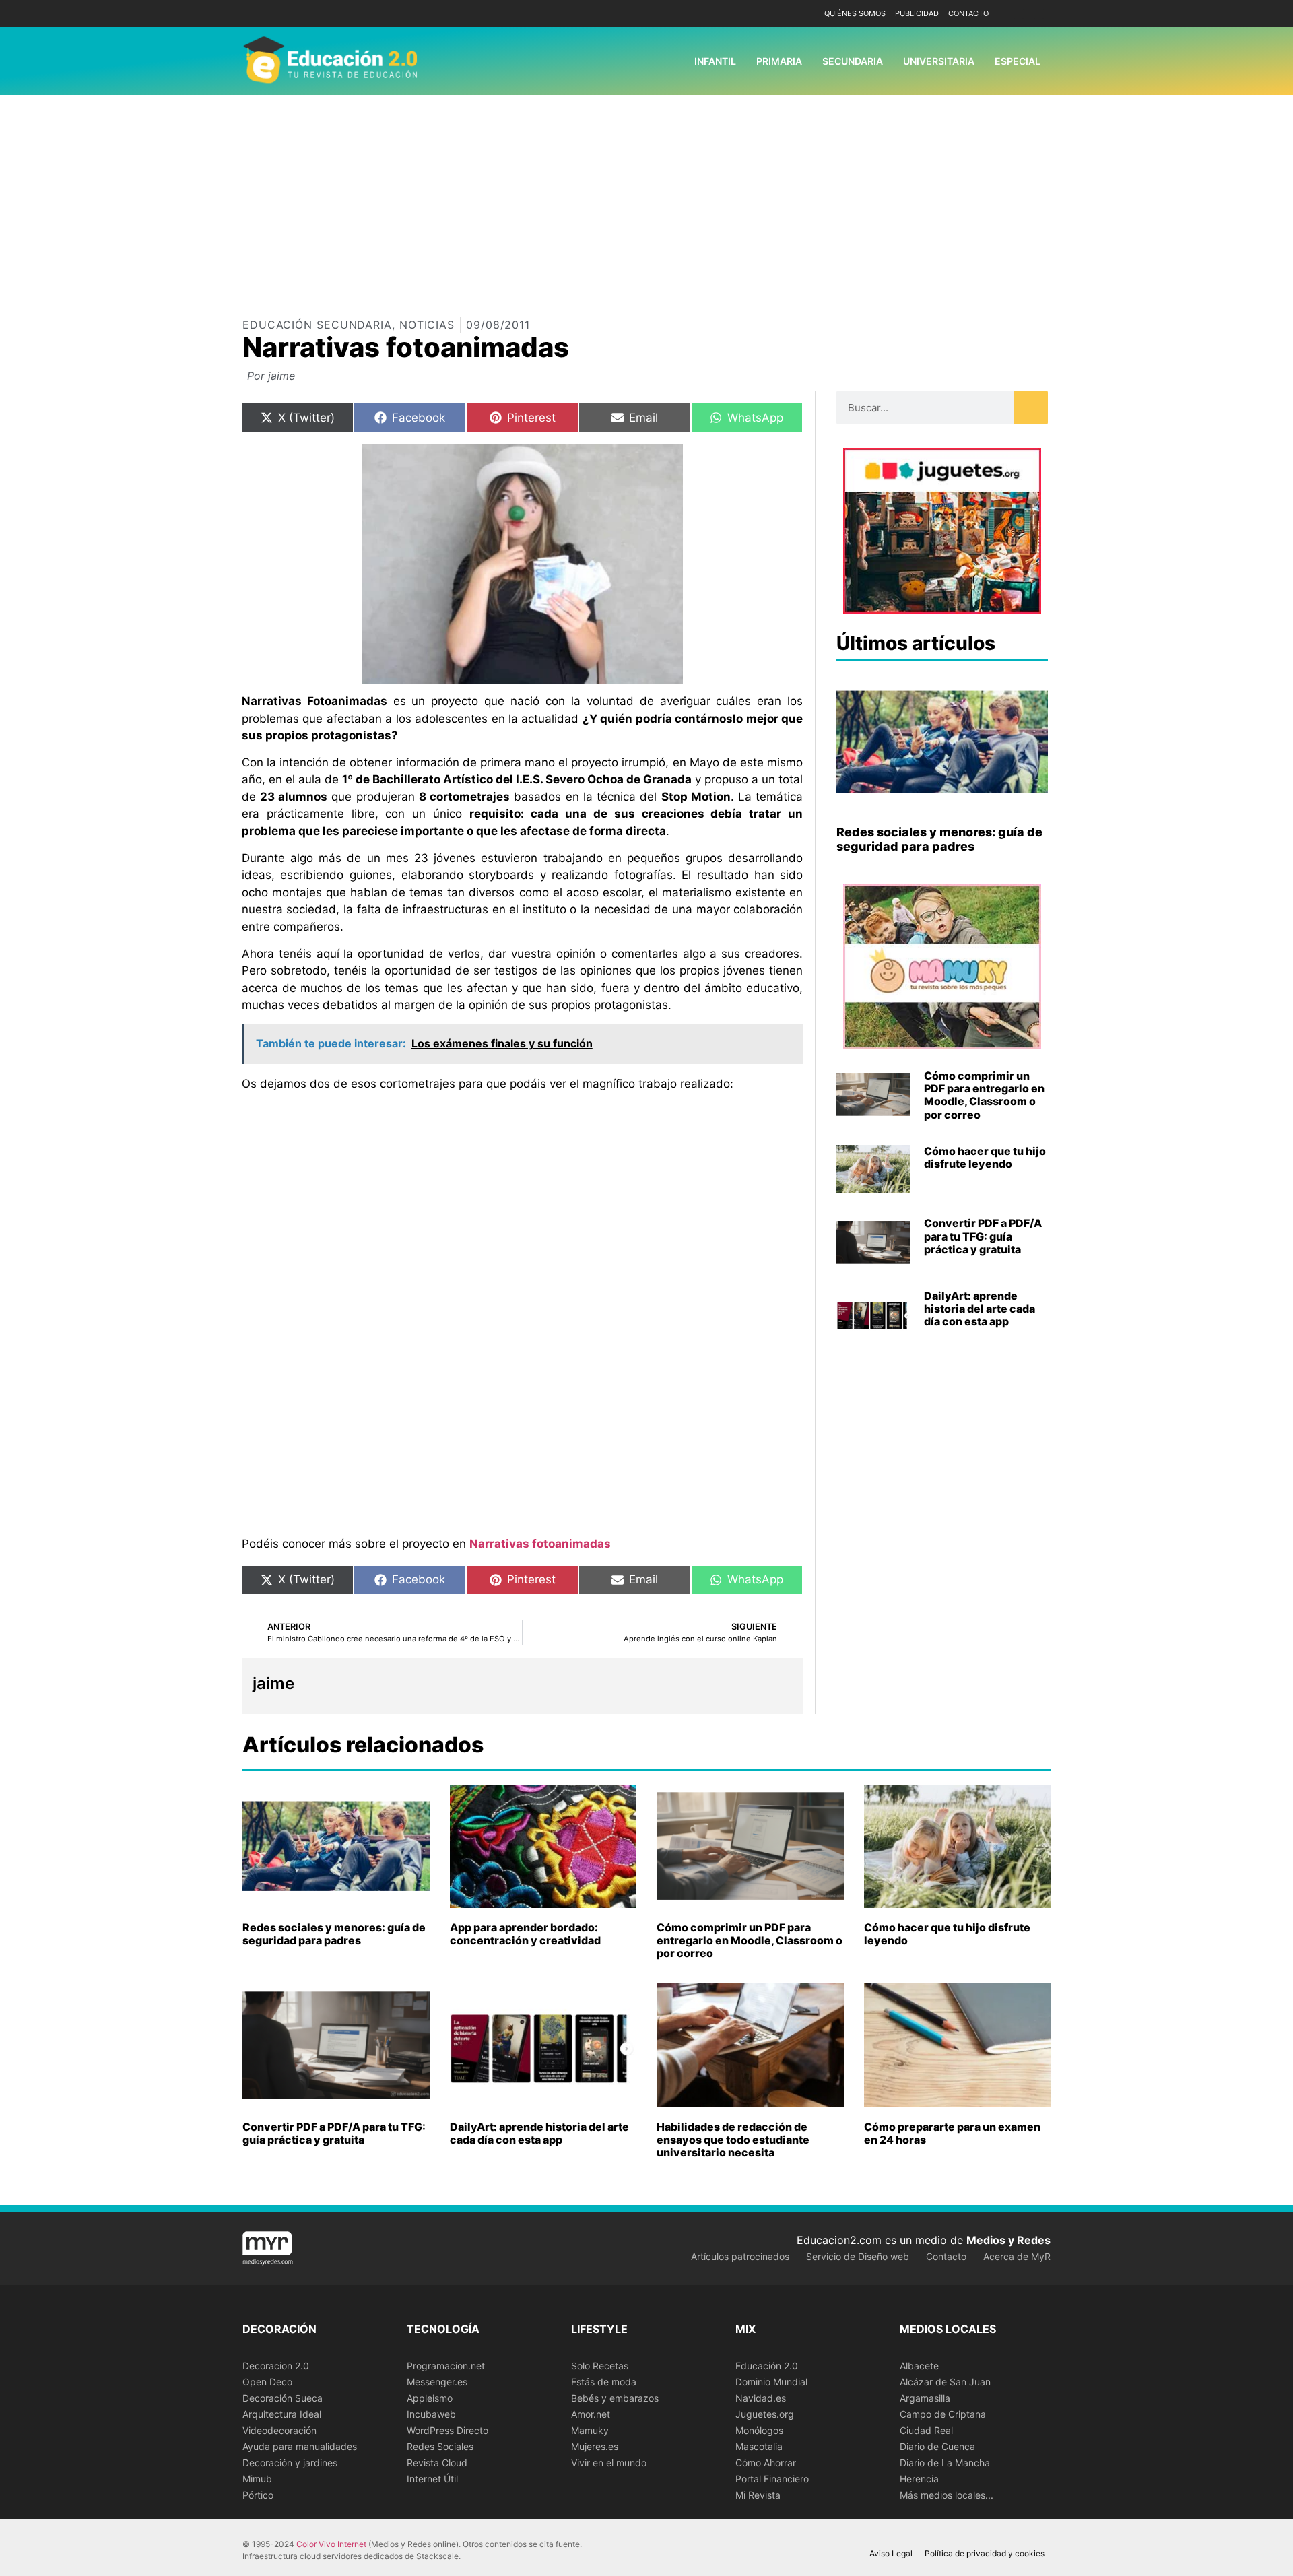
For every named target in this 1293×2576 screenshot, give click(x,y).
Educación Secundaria (317, 325)
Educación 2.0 (767, 2366)
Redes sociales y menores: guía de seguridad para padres (939, 839)
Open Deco (267, 2382)
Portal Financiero (772, 2479)
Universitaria (939, 61)
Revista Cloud (437, 2463)
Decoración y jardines (290, 2463)
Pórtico (258, 2495)
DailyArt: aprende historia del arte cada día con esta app (980, 1309)
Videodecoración (279, 2430)
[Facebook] (1019, 14)
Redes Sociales (440, 2446)
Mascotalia (759, 2446)
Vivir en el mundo (609, 2463)
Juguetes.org (765, 2414)
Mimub (257, 2479)
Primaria (779, 61)
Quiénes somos (855, 13)
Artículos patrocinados (740, 2256)
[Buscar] (1031, 407)
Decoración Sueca (283, 2398)
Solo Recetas (600, 2366)
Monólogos (759, 2430)
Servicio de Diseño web (858, 2256)
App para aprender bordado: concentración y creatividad (525, 1934)
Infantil (715, 61)
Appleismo (430, 2398)
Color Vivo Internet (331, 2544)
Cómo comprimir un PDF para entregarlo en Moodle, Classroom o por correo (984, 1095)
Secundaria (853, 61)
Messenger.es (437, 2382)
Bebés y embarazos (615, 2398)
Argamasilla (925, 2398)
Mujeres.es (595, 2446)
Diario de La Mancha (945, 2463)
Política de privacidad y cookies (985, 2553)
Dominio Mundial (771, 2382)
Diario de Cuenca (937, 2446)
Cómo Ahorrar (766, 2463)
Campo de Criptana (943, 2414)
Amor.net (591, 2414)
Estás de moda (604, 2382)
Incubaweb (431, 2414)
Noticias (427, 325)
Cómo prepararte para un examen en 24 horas (952, 2133)
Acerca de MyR (1017, 2256)
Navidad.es (761, 2398)
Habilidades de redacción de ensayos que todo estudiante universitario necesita (733, 2140)
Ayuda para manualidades (300, 2446)
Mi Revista (758, 2495)
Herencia (919, 2479)
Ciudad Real (926, 2430)
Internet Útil (432, 2479)
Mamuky (590, 2430)
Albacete (919, 2366)
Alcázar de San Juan (945, 2382)
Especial (1018, 61)
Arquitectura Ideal (282, 2414)
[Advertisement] (646, 196)
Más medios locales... (947, 2495)
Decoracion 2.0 (276, 2366)
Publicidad (917, 13)
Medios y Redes (1008, 2240)
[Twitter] (1039, 14)
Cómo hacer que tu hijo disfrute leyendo (985, 1157)
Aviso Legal (891, 2553)
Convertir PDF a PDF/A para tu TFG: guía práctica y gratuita (983, 1236)
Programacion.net (446, 2366)
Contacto (968, 13)
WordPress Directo (447, 2430)
